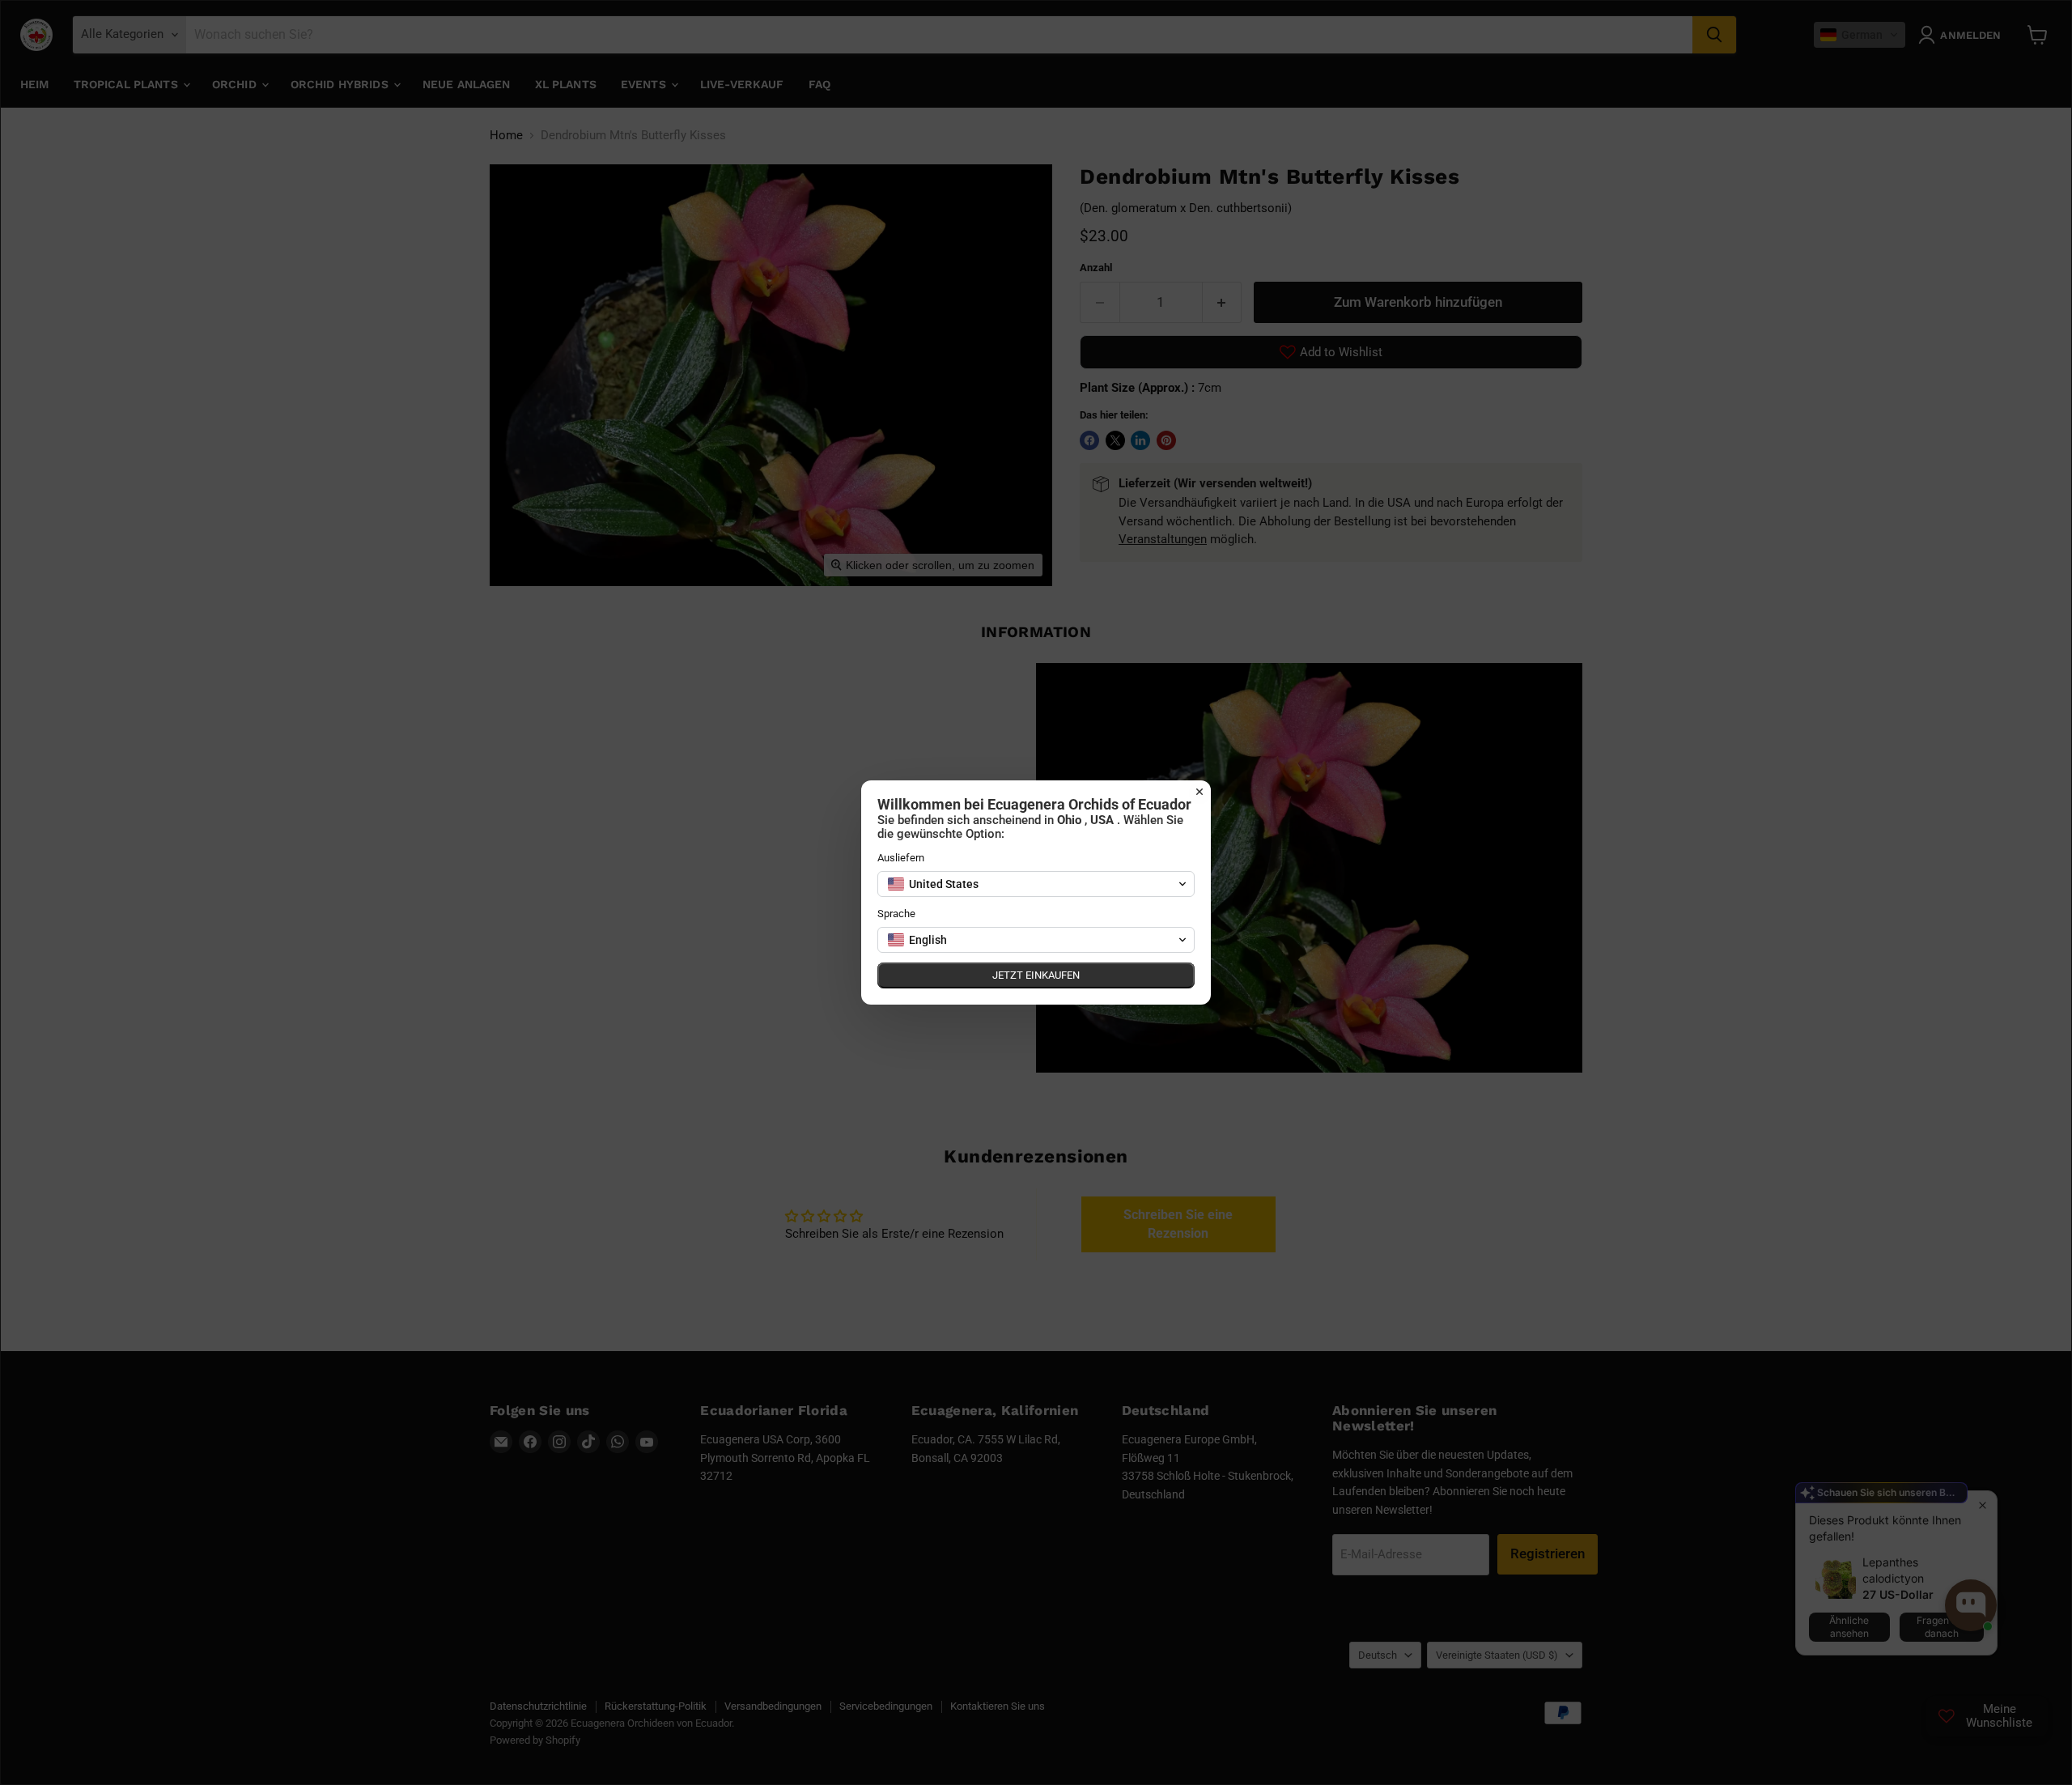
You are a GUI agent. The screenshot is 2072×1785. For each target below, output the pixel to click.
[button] (1036, 884)
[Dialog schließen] (1199, 792)
